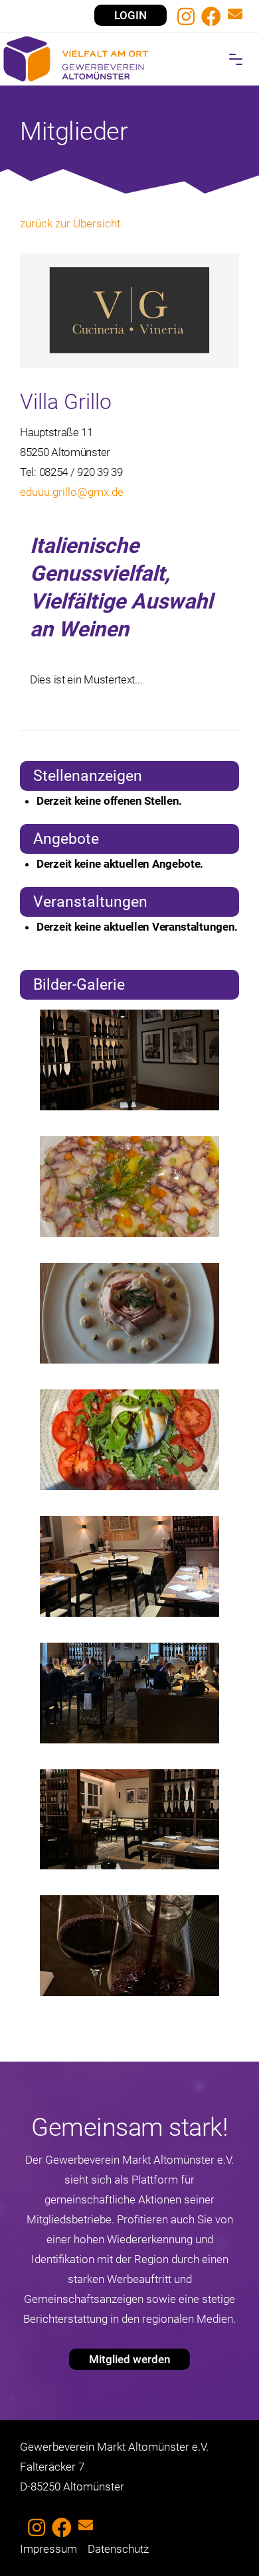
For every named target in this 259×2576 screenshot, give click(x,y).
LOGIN (130, 15)
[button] (236, 59)
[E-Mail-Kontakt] (235, 16)
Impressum (48, 2549)
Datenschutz (118, 2549)
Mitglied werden (129, 2359)
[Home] (129, 59)
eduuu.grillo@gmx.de (72, 492)
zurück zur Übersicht (70, 223)
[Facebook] (211, 17)
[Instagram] (186, 17)
